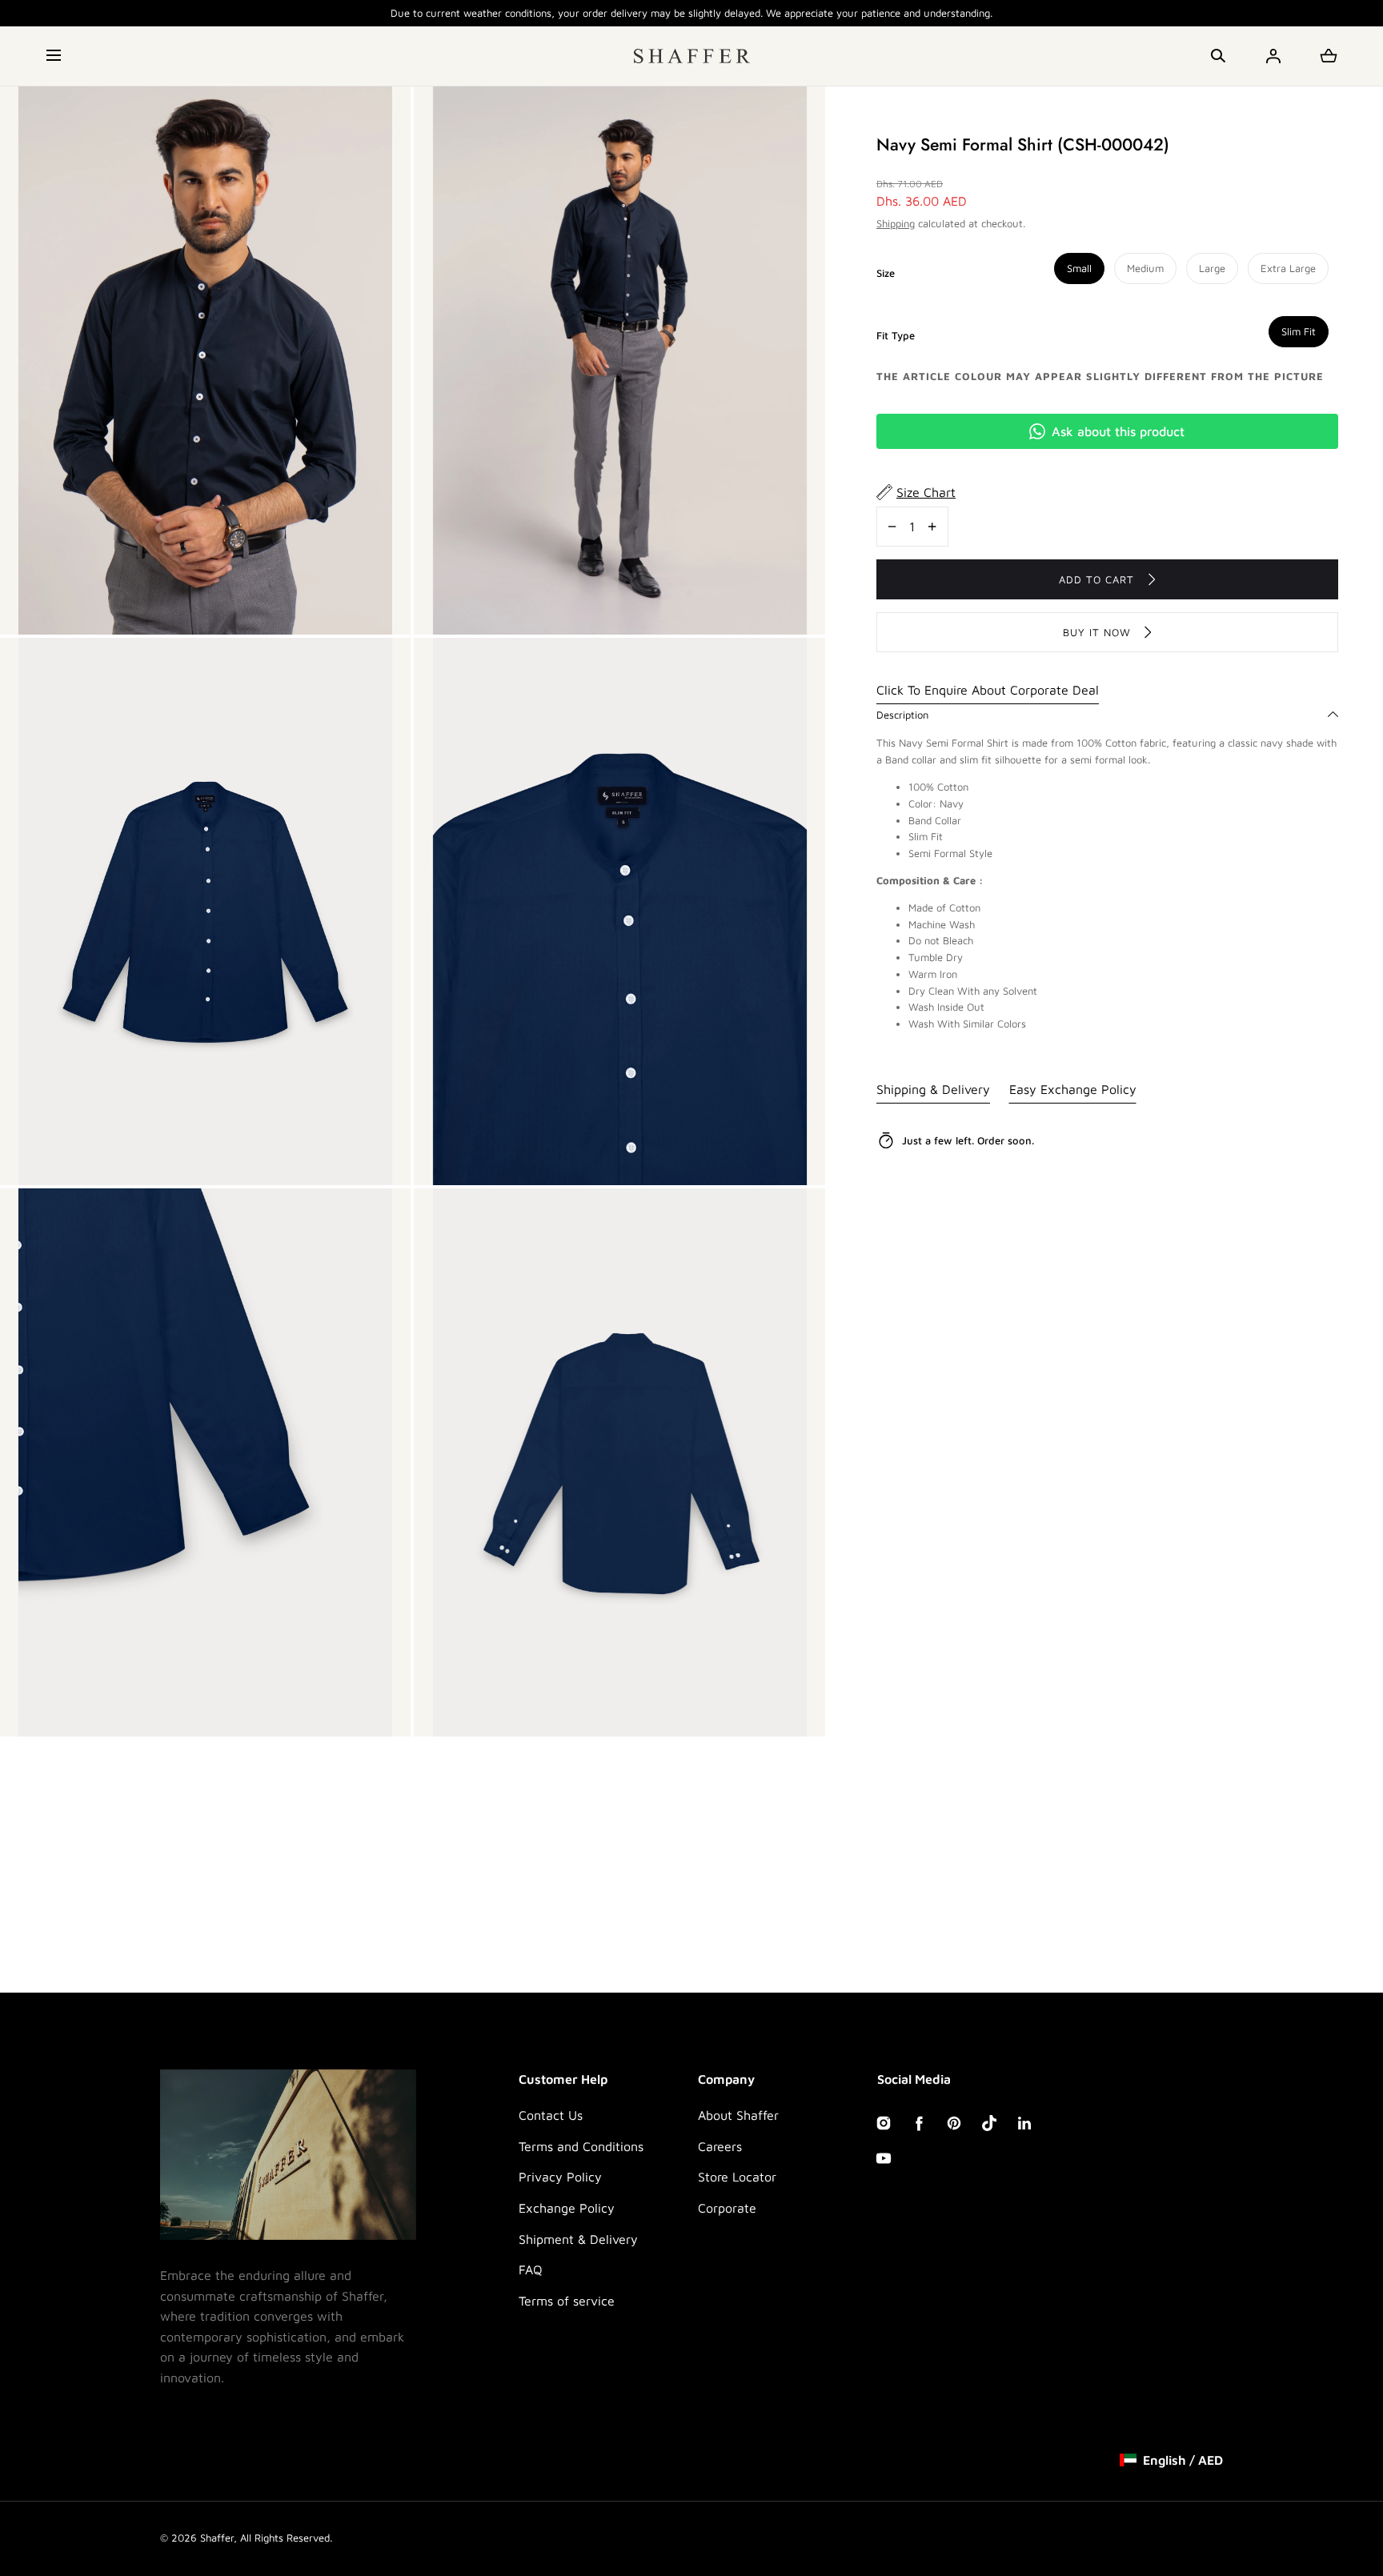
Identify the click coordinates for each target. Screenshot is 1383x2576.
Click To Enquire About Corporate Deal (988, 690)
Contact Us (551, 2115)
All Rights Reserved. (286, 2538)
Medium (1145, 268)
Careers (720, 2146)
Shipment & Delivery (578, 2239)
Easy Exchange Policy (1073, 1089)
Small (1079, 268)
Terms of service (567, 2301)
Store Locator (737, 2177)
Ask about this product (1118, 431)
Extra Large (1288, 268)
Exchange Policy (567, 2208)
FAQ (531, 2270)
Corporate (727, 2208)
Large (1212, 268)
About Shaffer (738, 2115)
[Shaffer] (692, 56)
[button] (55, 56)
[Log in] (1273, 56)
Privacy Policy (560, 2177)
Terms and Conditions (581, 2146)
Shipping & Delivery (933, 1089)
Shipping (896, 222)
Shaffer (217, 2538)
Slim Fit (1299, 331)
